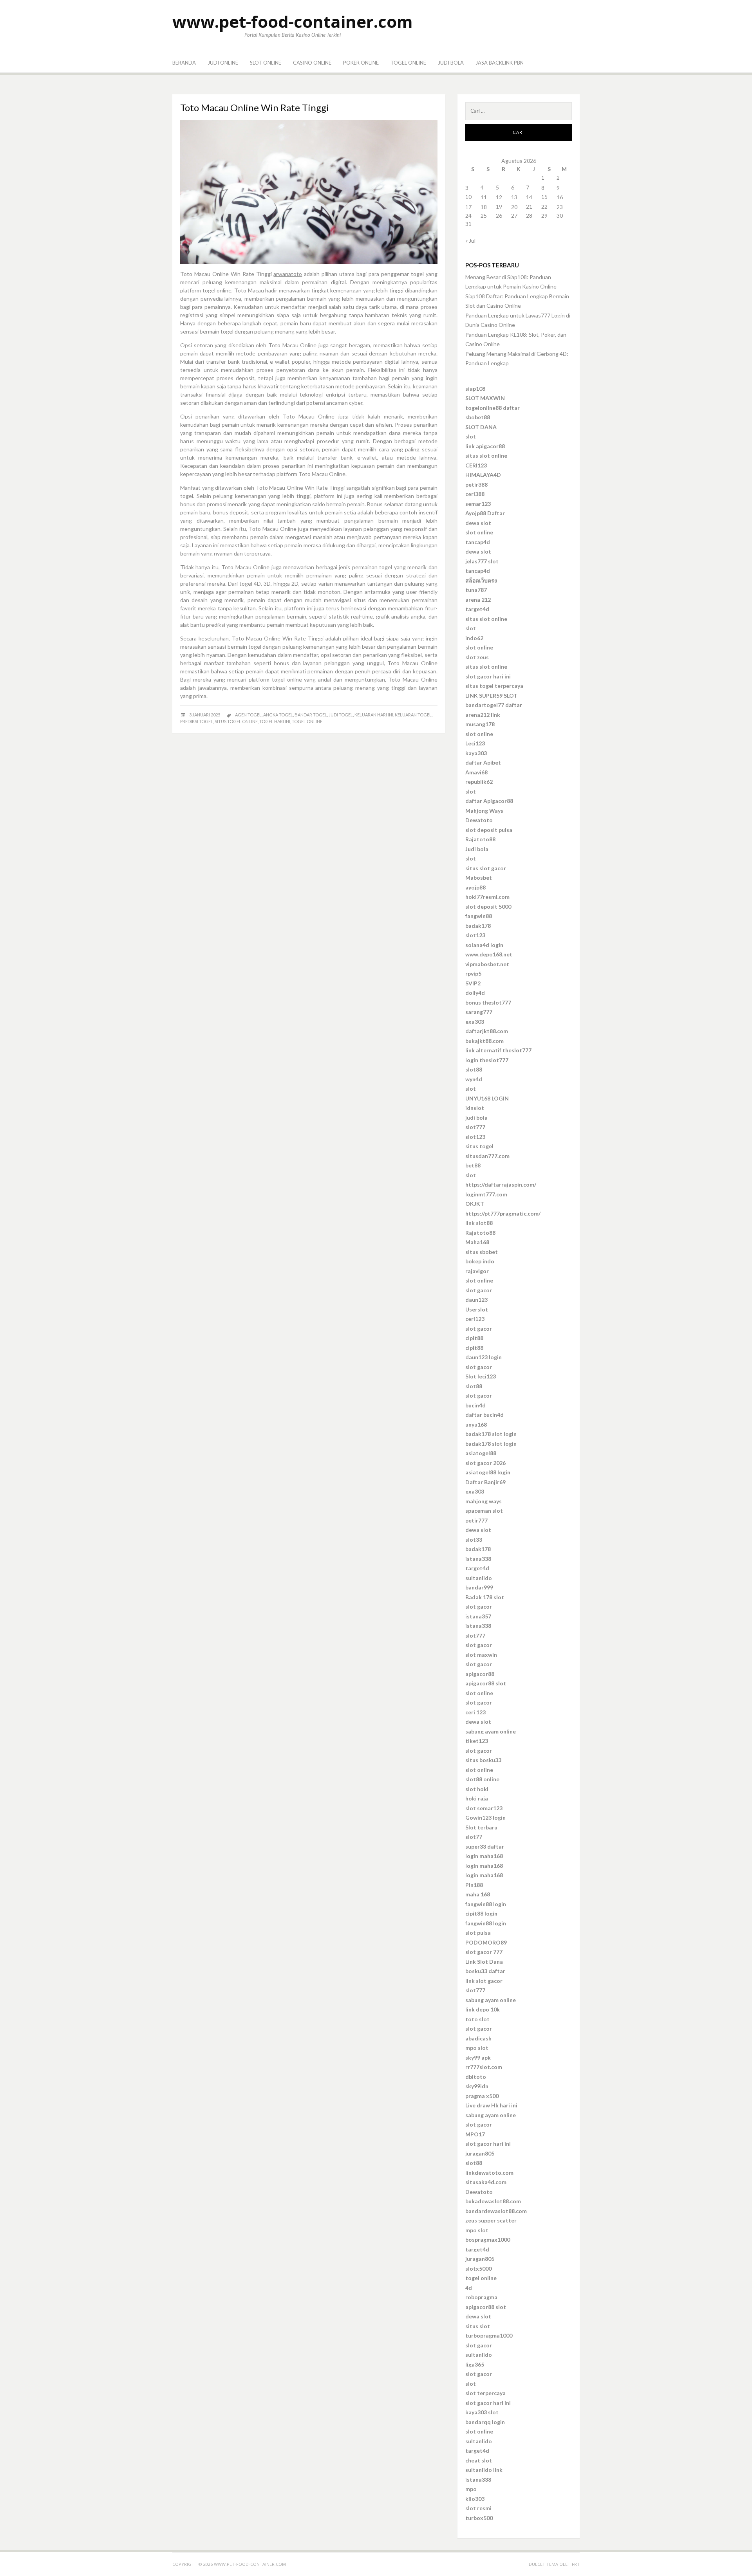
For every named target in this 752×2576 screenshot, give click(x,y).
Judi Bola (451, 63)
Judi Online (223, 63)
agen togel (248, 715)
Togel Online (408, 63)
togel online (307, 721)
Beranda (184, 63)
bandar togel (311, 715)
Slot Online (266, 63)
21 (529, 207)
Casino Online (312, 63)
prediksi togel (197, 721)
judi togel (341, 715)
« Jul (470, 241)
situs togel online (236, 721)
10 (468, 197)
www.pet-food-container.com (293, 21)
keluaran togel (413, 715)
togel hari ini (275, 721)
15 (544, 197)
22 (544, 207)
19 (499, 207)
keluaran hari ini (374, 715)
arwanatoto (288, 274)
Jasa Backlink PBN (500, 63)
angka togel (278, 715)
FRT (576, 2564)
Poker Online (361, 63)
